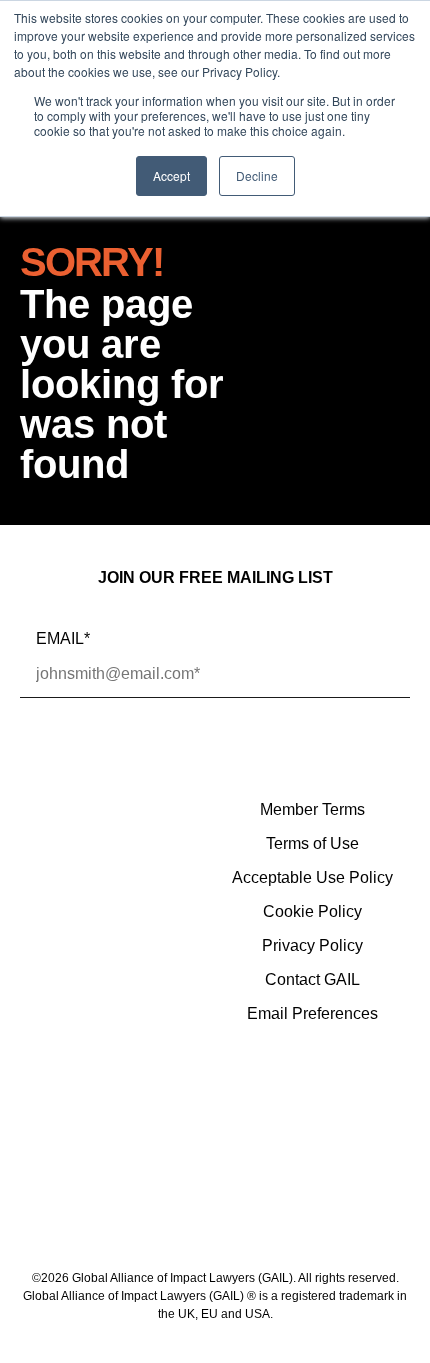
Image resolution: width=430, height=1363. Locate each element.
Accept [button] (171, 175)
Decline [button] (257, 175)
